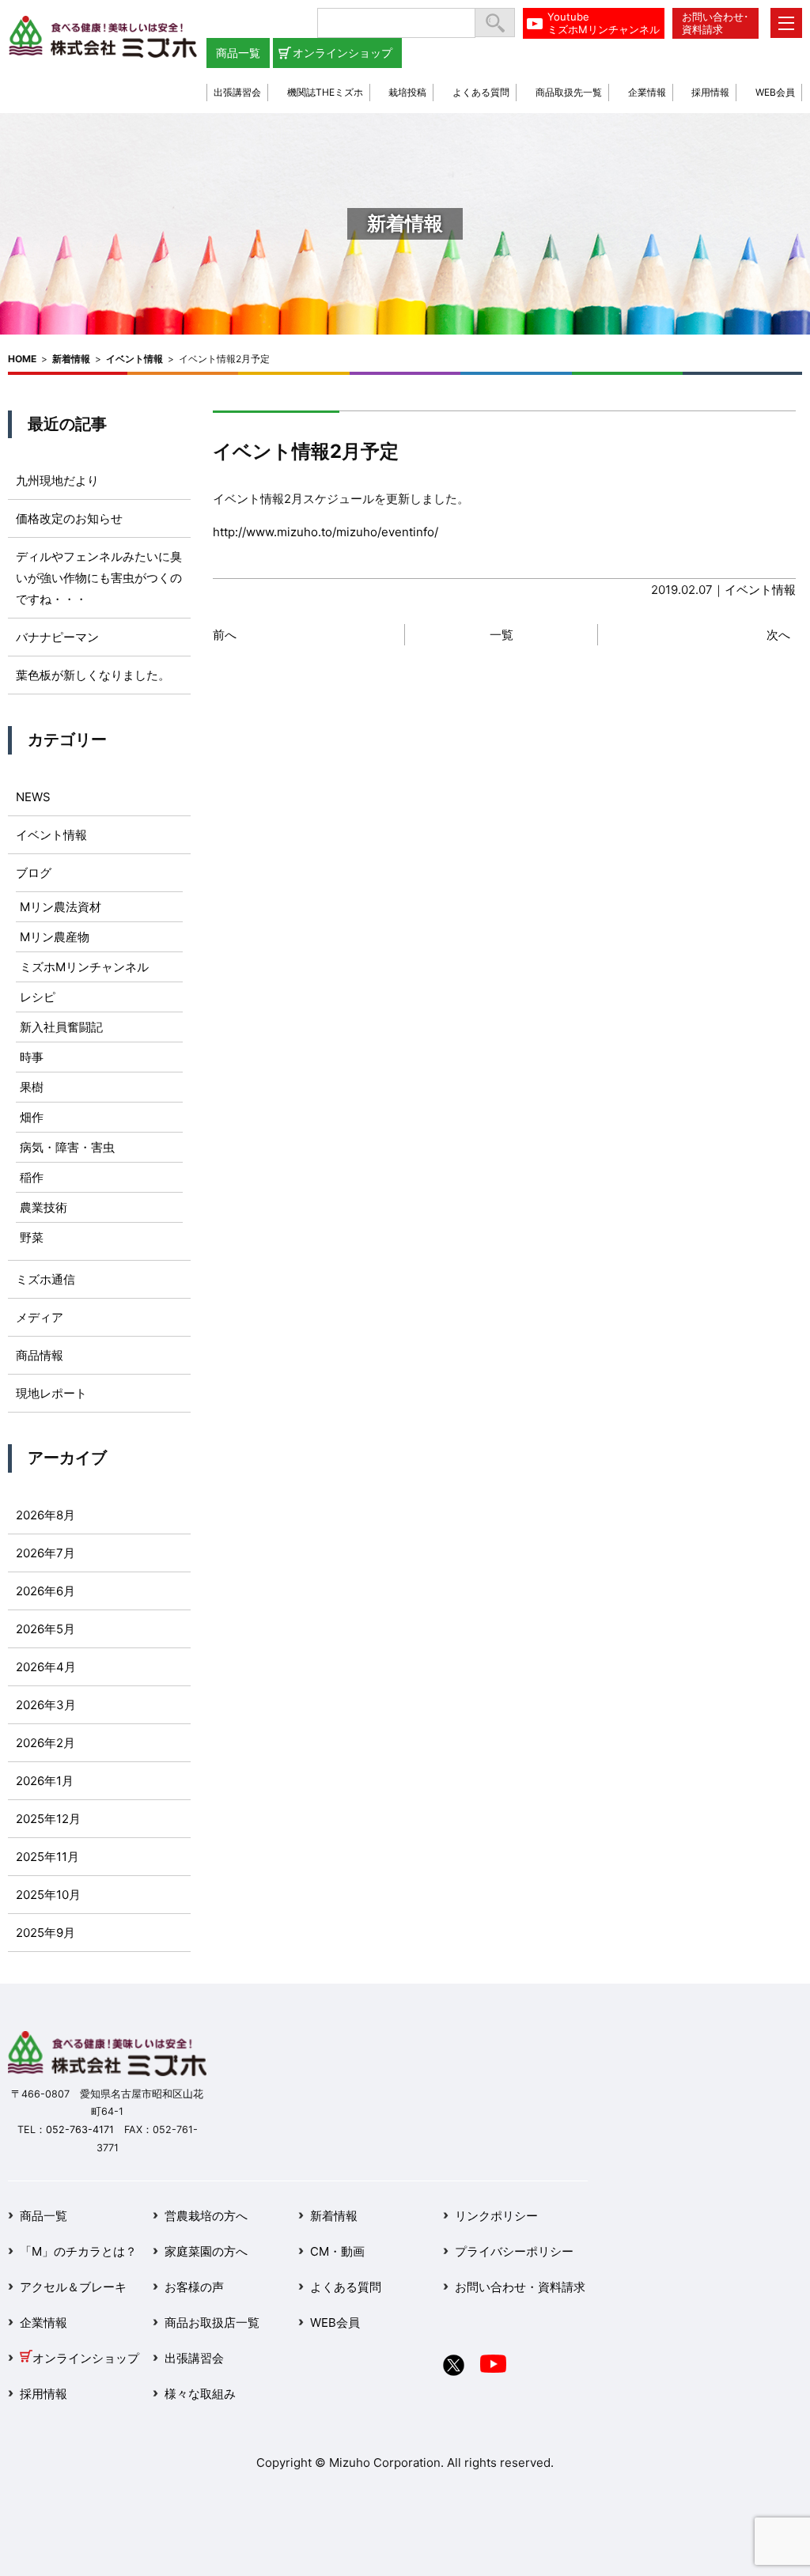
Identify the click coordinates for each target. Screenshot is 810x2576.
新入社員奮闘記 (61, 1027)
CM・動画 (337, 2251)
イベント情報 (134, 359)
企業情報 (647, 92)
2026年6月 (45, 1591)
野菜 (32, 1237)
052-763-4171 (80, 2130)
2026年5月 (45, 1629)
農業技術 (44, 1207)
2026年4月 (46, 1667)
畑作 (32, 1117)
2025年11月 (47, 1857)
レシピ (38, 997)
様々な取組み (200, 2394)
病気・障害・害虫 (67, 1147)
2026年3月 (46, 1705)
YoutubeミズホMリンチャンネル (604, 23)
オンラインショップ (343, 53)
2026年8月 (45, 1515)
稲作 (32, 1177)
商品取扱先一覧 (569, 92)
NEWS (33, 797)
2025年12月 (48, 1819)
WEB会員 (775, 92)
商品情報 (40, 1355)
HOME (22, 359)
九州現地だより (57, 480)
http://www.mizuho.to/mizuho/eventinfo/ (326, 532)
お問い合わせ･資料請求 (715, 23)
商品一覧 (238, 53)
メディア (40, 1317)
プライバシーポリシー (514, 2251)
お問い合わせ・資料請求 (520, 2287)
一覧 (502, 635)
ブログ (34, 873)
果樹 (32, 1087)
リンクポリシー (496, 2216)
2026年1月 (45, 1781)
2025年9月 (45, 1933)
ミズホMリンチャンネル (84, 967)
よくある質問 (481, 92)
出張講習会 (237, 92)
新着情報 (71, 359)
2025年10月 (48, 1895)
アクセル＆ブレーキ (73, 2287)
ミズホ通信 (45, 1279)
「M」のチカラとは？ (78, 2251)
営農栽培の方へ (206, 2216)
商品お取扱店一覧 (212, 2323)
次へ (778, 635)
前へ (225, 635)
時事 (32, 1057)
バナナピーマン (57, 637)
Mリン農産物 (55, 937)
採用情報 (710, 92)
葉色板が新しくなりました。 (93, 675)
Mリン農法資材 (61, 907)
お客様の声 (194, 2287)
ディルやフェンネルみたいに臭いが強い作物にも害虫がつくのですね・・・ (99, 578)
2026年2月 (45, 1743)
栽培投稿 (407, 92)
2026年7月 (45, 1553)
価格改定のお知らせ (69, 518)
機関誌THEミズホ (325, 92)
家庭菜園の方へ (206, 2251)
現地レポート (51, 1393)
